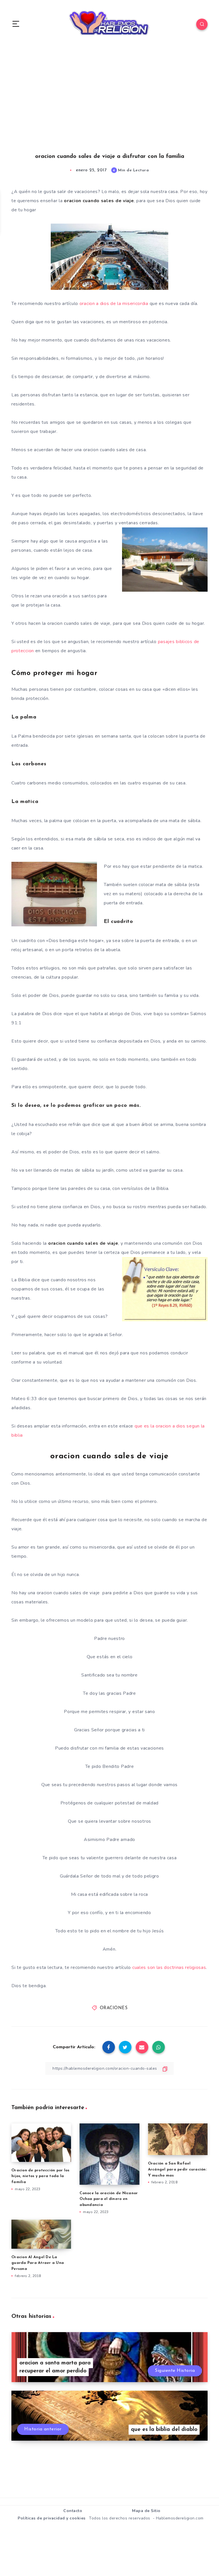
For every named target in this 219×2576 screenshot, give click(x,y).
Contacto (73, 2511)
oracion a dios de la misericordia (114, 304)
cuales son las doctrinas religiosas (169, 1967)
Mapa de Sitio (146, 2511)
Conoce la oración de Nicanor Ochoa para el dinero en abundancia (109, 2199)
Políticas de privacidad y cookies (52, 2518)
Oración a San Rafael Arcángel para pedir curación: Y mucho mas (177, 2170)
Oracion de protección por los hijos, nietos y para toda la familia (40, 2176)
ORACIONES (114, 2008)
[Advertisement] (109, 105)
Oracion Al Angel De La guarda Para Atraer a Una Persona (38, 2263)
